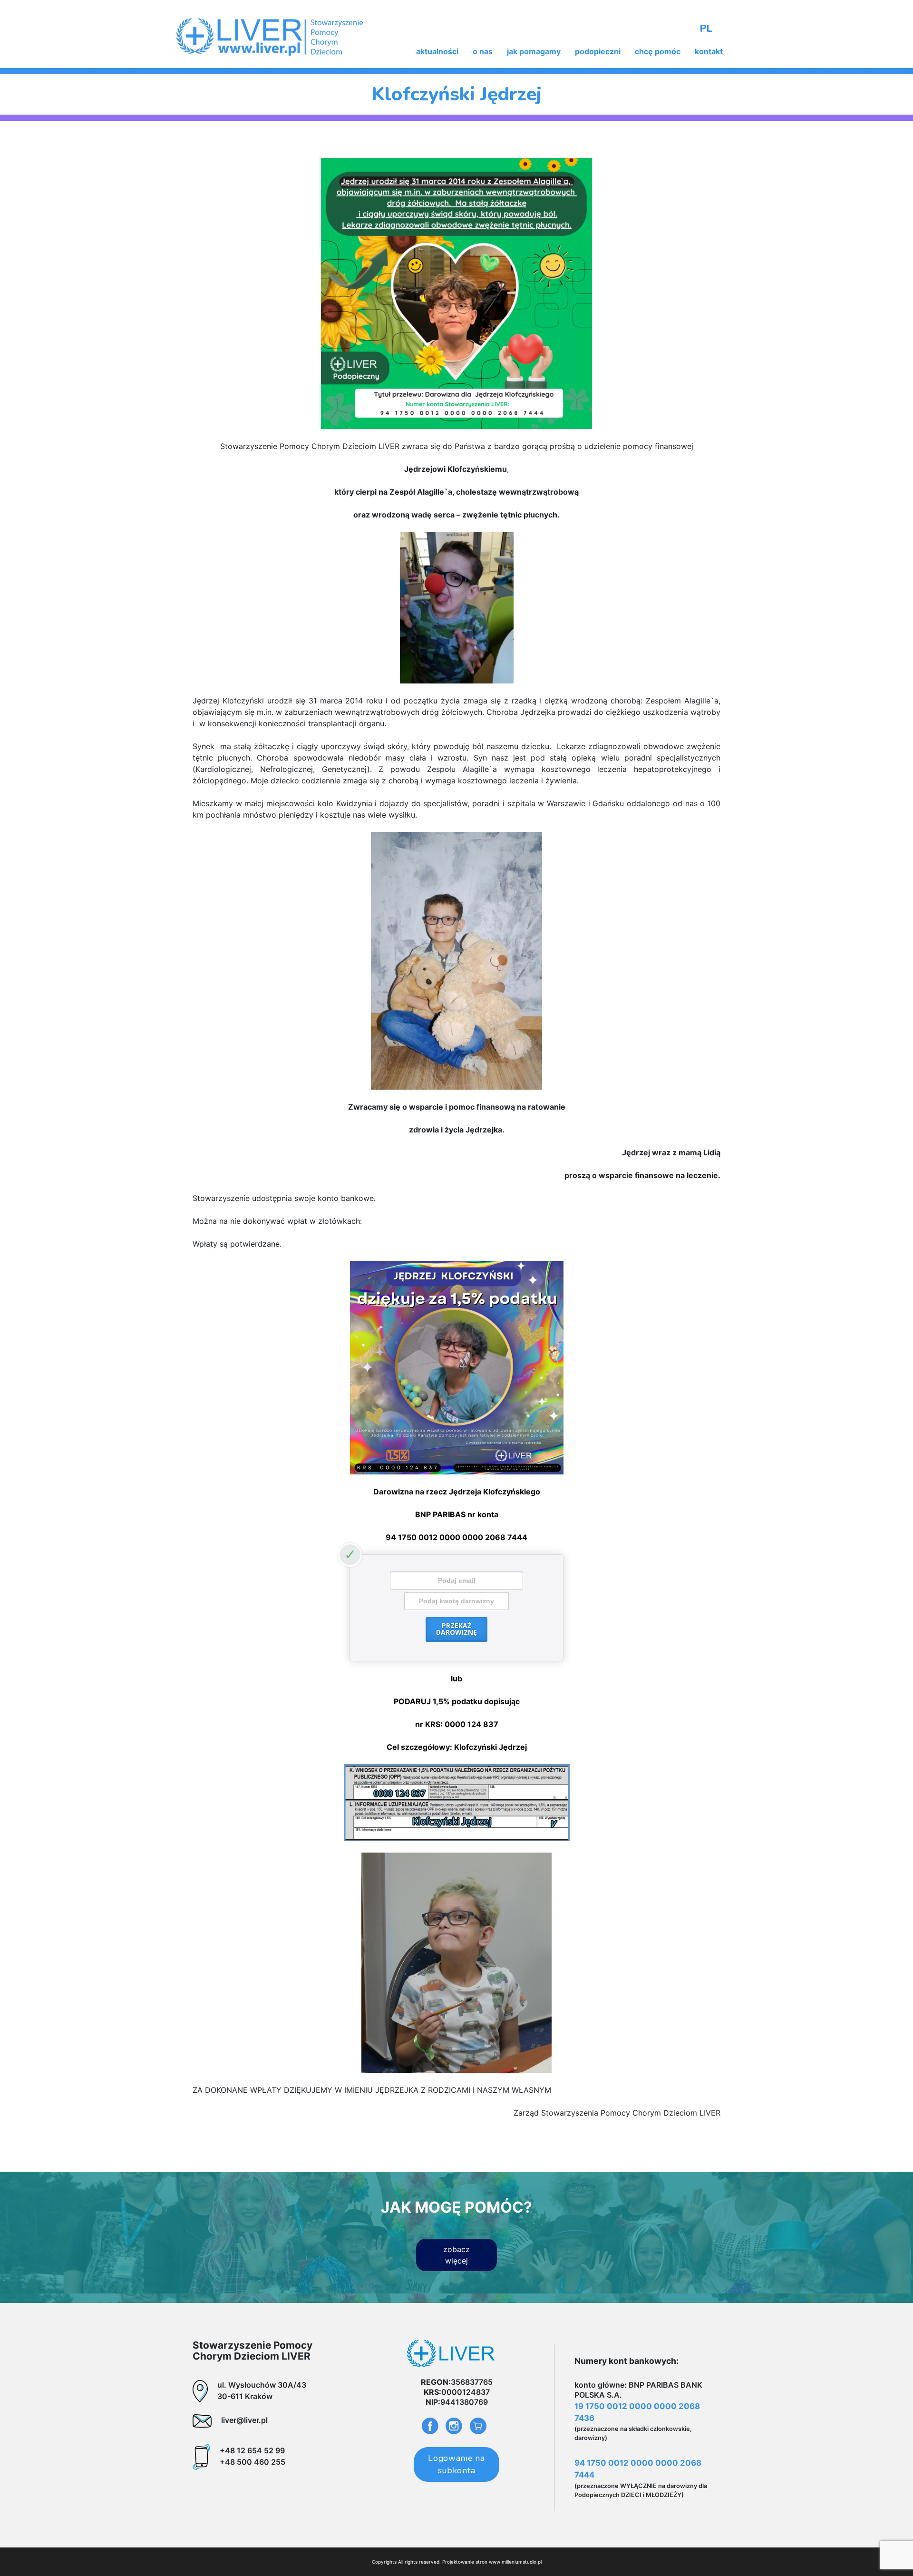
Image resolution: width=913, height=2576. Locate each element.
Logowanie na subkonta (456, 2464)
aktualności (437, 51)
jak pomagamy (534, 51)
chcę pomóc (658, 51)
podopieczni (598, 51)
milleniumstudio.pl (522, 2562)
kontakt (709, 51)
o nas (483, 51)
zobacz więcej (456, 2255)
